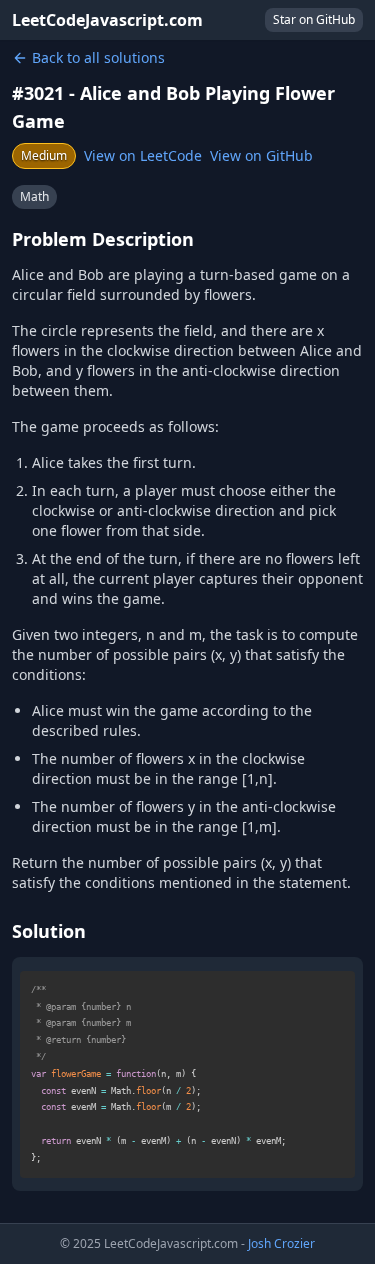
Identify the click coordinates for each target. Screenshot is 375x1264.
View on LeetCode (143, 155)
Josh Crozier (281, 1243)
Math (34, 196)
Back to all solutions (98, 57)
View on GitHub (261, 155)
